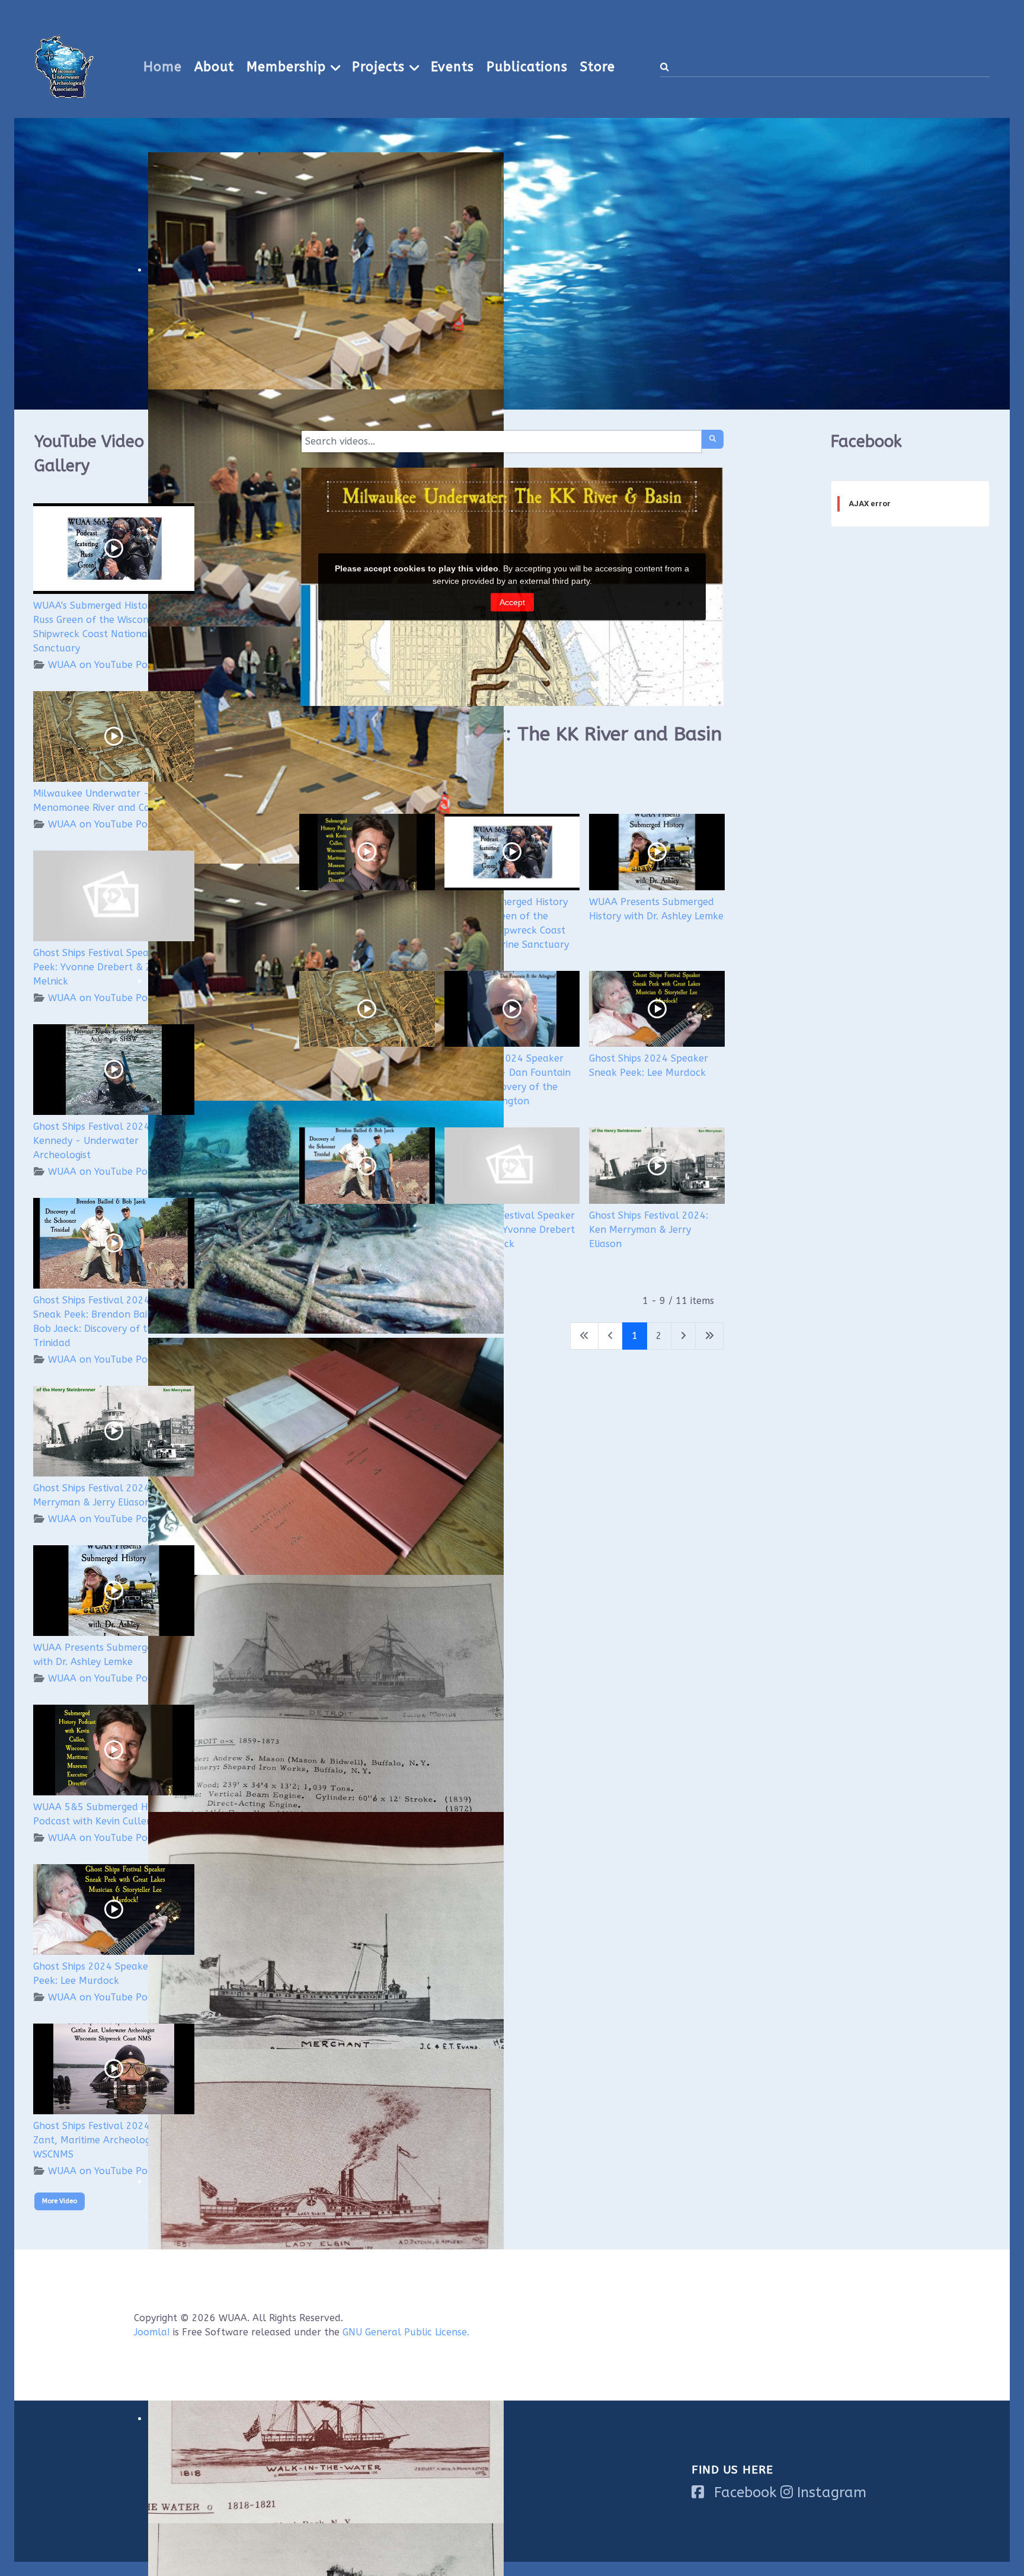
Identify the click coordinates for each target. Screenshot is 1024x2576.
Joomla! (152, 2332)
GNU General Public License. (406, 2332)
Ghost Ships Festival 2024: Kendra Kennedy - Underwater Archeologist (111, 1141)
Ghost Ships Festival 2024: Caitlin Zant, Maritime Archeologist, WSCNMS (108, 2140)
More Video (60, 2201)
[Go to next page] (683, 1336)
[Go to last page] (709, 1336)
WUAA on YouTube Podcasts (112, 665)
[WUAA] (64, 65)
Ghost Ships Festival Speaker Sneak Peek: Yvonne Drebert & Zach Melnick (114, 967)
